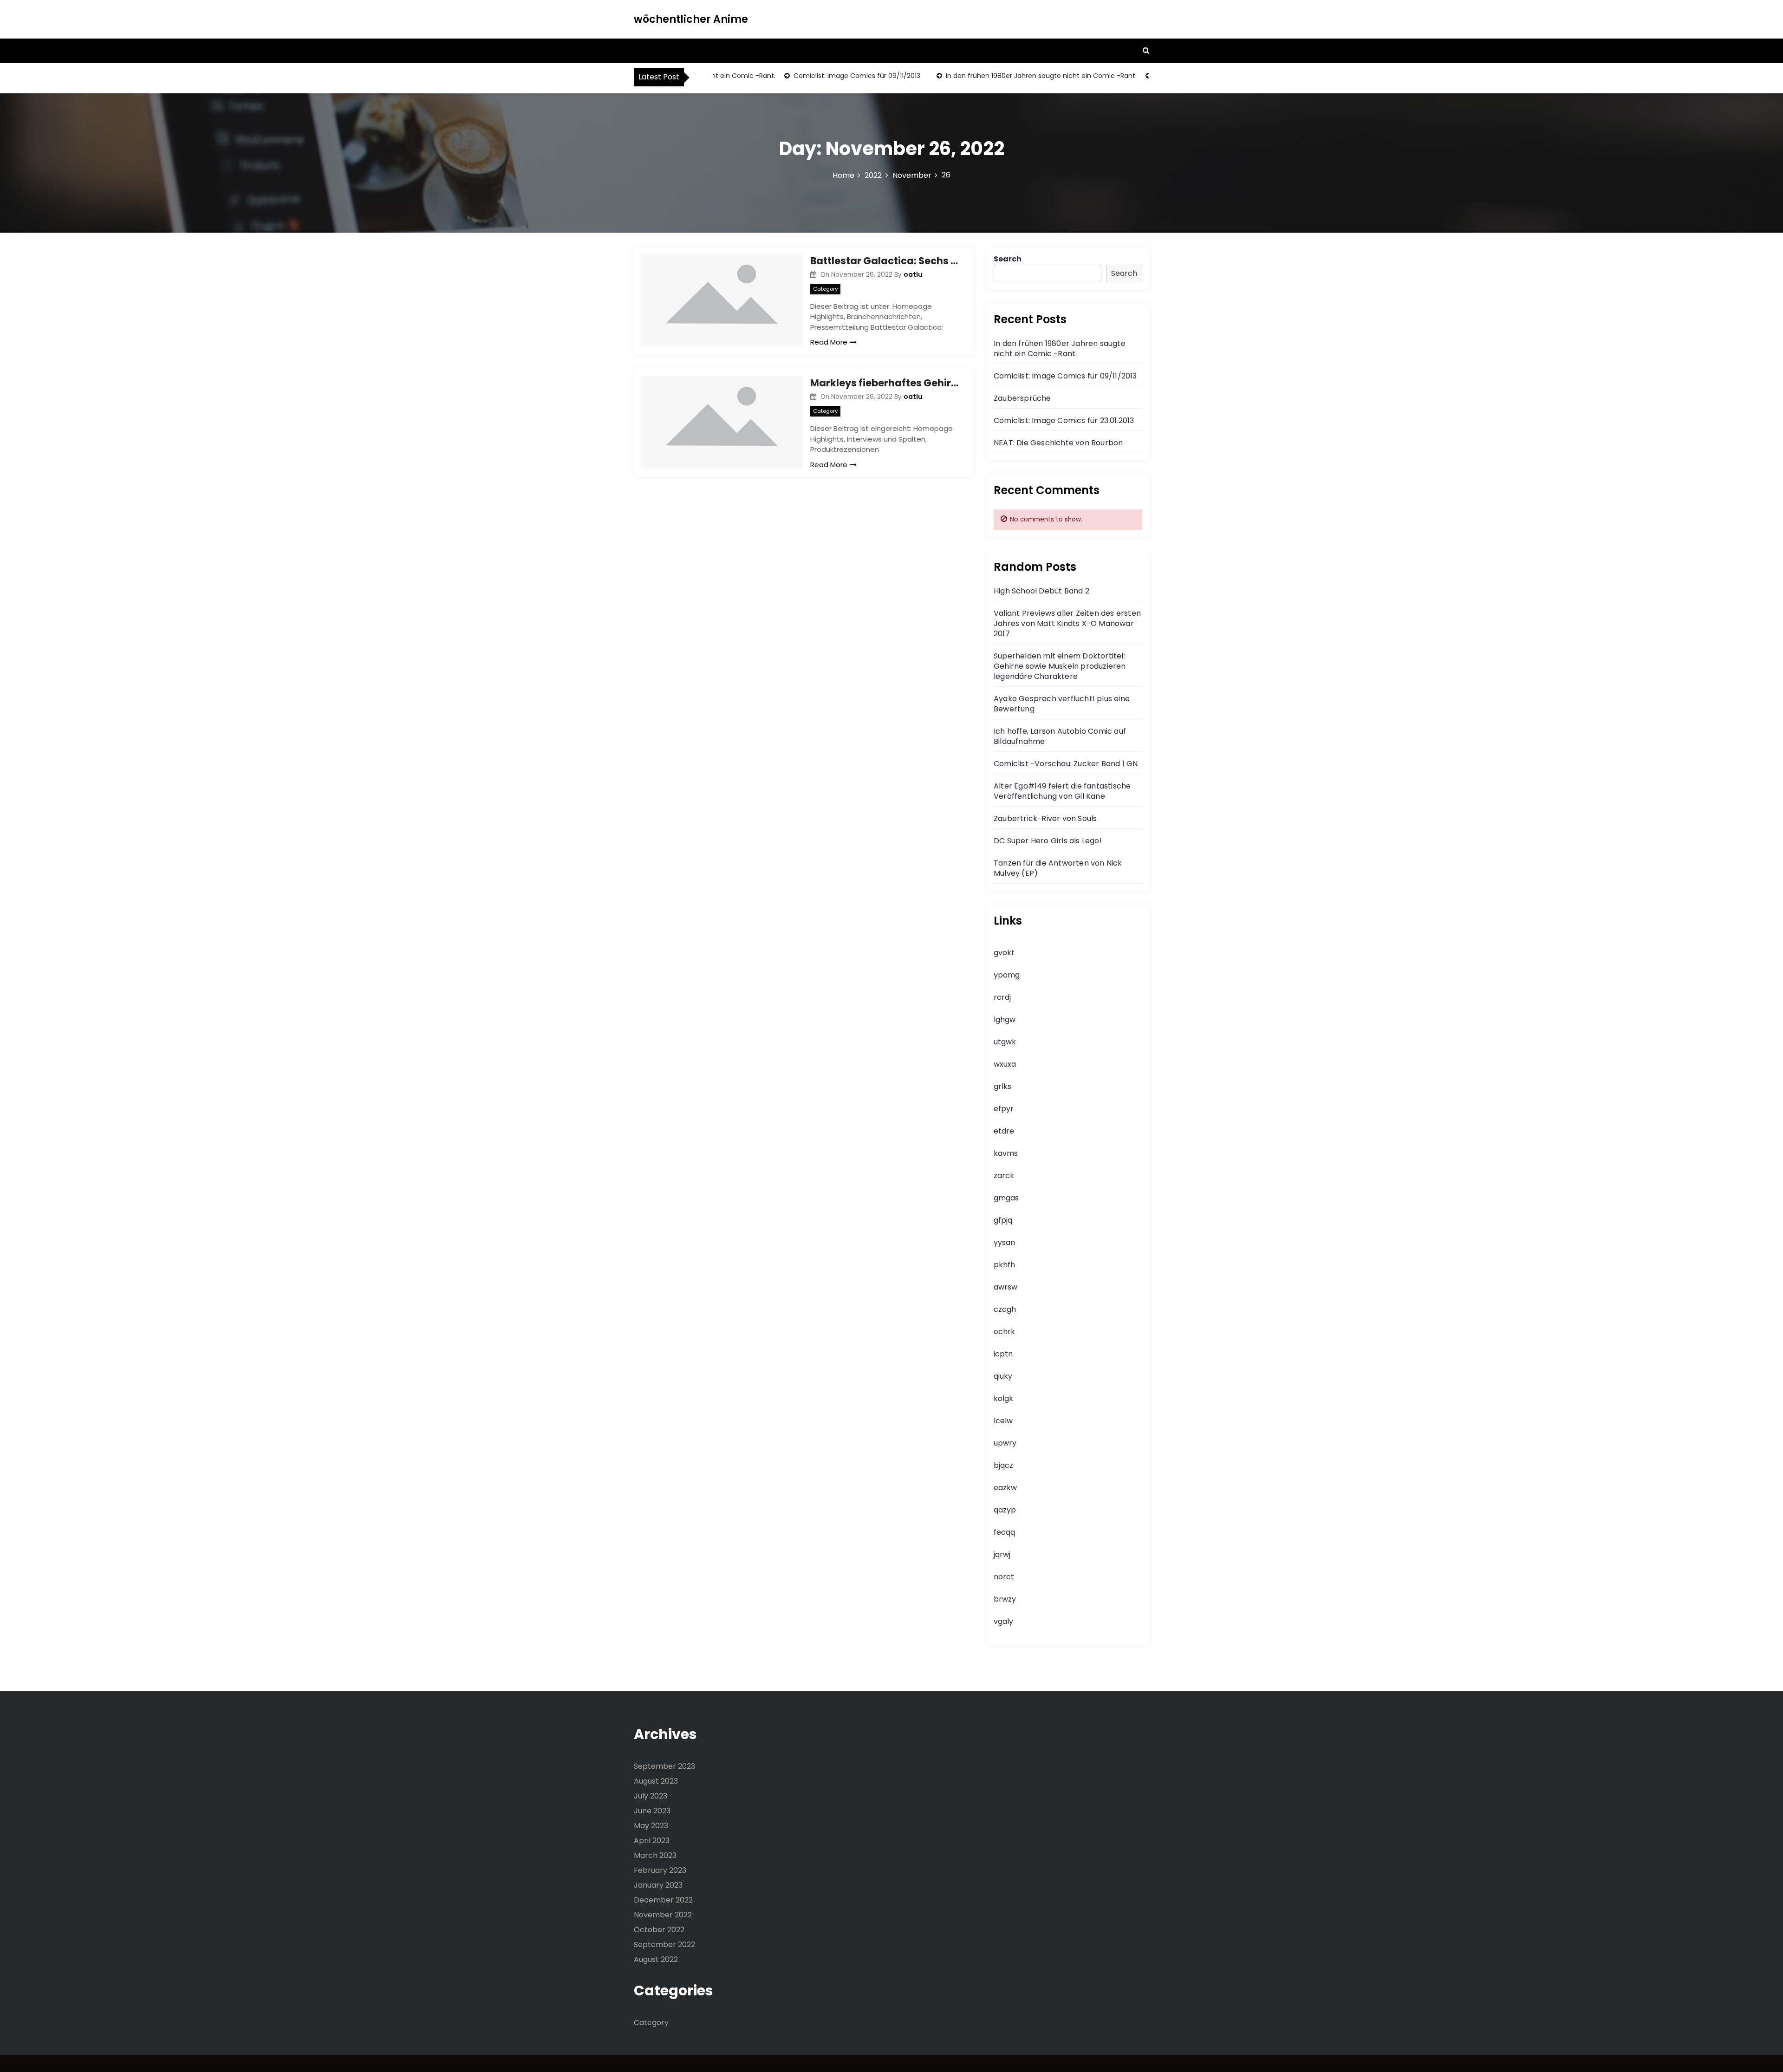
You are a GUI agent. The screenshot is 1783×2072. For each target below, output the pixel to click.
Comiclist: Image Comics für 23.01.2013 (1064, 420)
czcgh (1005, 1309)
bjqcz (1003, 1465)
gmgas (1006, 1198)
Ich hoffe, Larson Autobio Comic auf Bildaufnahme (1060, 736)
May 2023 (651, 1826)
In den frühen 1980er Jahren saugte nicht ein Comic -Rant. (1001, 76)
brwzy (1005, 1599)
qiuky (1003, 1376)
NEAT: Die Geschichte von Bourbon (1058, 443)
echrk (1004, 1332)
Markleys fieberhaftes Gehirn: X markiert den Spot (885, 383)
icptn (1003, 1354)
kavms (1006, 1153)
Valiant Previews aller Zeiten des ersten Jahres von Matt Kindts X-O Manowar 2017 (1067, 623)
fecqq (1004, 1532)
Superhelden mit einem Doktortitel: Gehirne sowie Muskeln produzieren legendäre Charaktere (1060, 666)
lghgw (1005, 1020)
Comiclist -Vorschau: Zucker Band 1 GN (1066, 764)
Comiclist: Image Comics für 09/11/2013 (817, 76)
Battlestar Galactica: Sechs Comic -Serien (885, 261)
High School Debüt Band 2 (1041, 591)
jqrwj (1002, 1554)
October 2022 (659, 1930)
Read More (829, 342)
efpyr (1004, 1109)
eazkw (1005, 1488)
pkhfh (1004, 1265)
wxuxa (1005, 1064)
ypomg (1007, 975)
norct (1004, 1577)
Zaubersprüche (1022, 398)
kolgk (1003, 1398)
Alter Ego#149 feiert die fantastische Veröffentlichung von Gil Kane (1062, 791)
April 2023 (652, 1841)
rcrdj (1002, 997)
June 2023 (652, 1811)
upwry (1005, 1443)
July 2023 (651, 1796)
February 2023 (660, 1870)
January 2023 (658, 1885)
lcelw (1003, 1421)
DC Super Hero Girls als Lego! (1048, 841)
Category (825, 289)
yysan (1004, 1242)
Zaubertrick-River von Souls (1045, 818)
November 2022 (663, 1915)
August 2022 (656, 1959)
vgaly (1003, 1621)
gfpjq (1003, 1220)
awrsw (1005, 1287)
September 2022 (664, 1945)
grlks (1002, 1086)
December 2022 (663, 1900)
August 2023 (656, 1781)
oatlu (913, 274)
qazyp (1005, 1510)
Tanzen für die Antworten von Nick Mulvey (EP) (1058, 868)
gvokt (1004, 953)
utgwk (1005, 1042)
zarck (1004, 1176)
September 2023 (664, 1766)
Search (1008, 259)
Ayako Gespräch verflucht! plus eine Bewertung (1062, 704)
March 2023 (655, 1855)
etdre (1004, 1131)
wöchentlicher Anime (691, 19)
